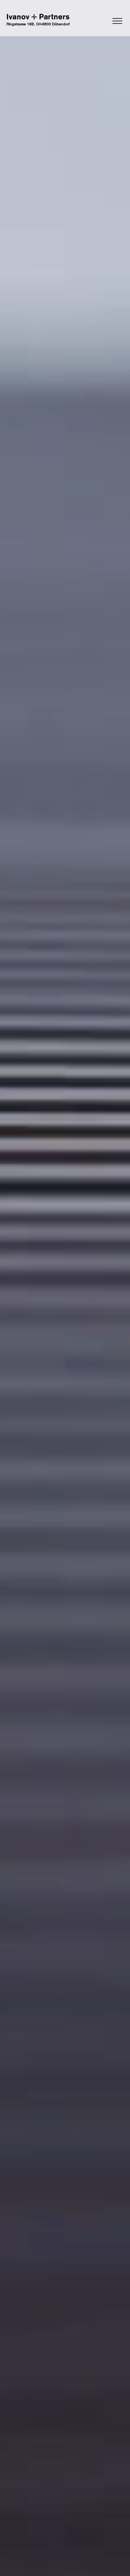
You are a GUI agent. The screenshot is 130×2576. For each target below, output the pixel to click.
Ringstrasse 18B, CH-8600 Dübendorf (38, 24)
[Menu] (100, 21)
